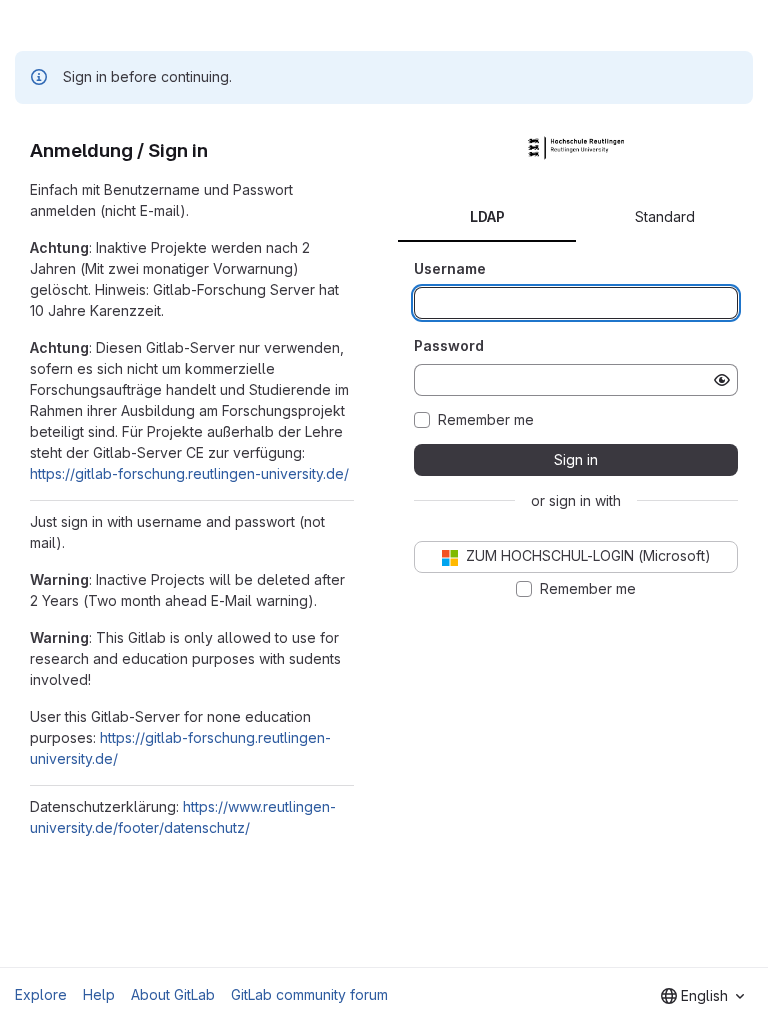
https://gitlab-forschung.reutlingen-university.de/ (189, 473)
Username (450, 268)
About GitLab (173, 994)
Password (449, 345)
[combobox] (702, 996)
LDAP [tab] (487, 216)
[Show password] (722, 380)
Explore (41, 994)
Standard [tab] (665, 216)
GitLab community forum (309, 994)
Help (99, 994)
